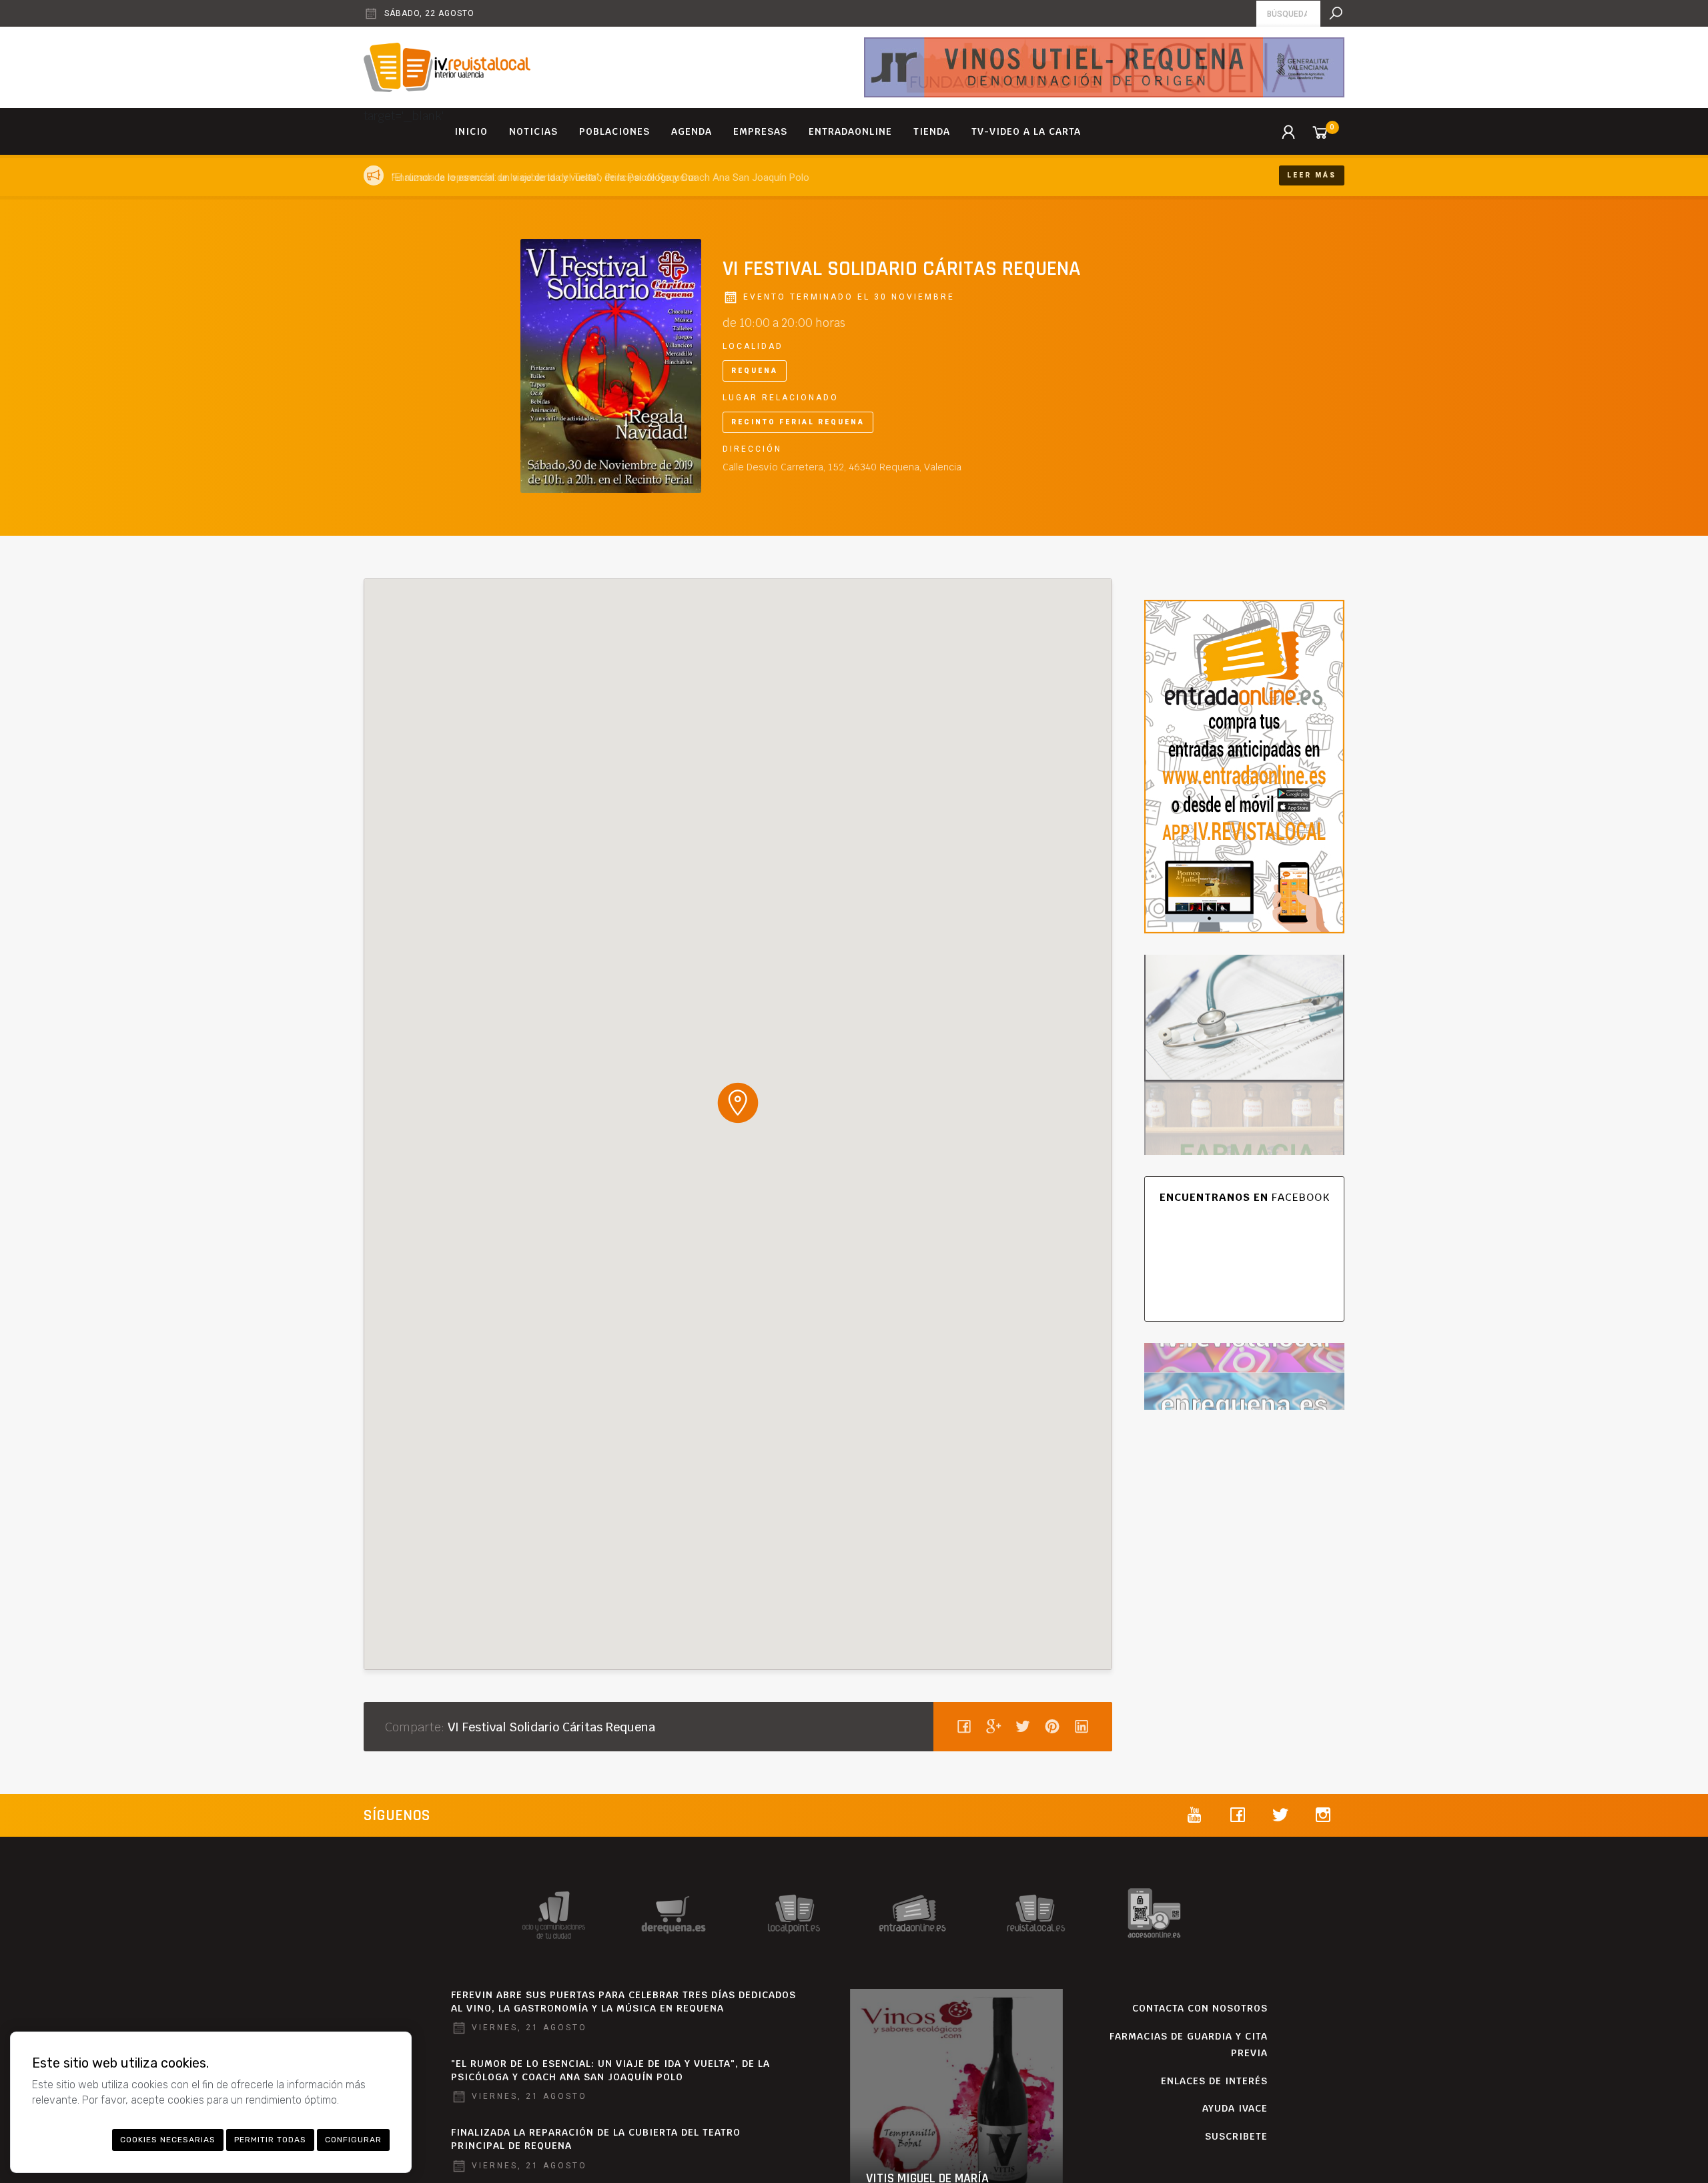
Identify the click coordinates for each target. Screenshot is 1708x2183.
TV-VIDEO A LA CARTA (1026, 131)
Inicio (471, 131)
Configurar (353, 2140)
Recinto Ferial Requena (798, 422)
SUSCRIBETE (1236, 2136)
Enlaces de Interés (1214, 2081)
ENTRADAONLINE (850, 131)
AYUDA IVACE (1235, 2108)
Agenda (692, 131)
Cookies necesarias (168, 2140)
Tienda (932, 131)
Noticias (533, 131)
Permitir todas (270, 2140)
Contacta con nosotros (1200, 2008)
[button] (738, 1103)
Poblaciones (614, 131)
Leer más (1312, 175)
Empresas (760, 131)
